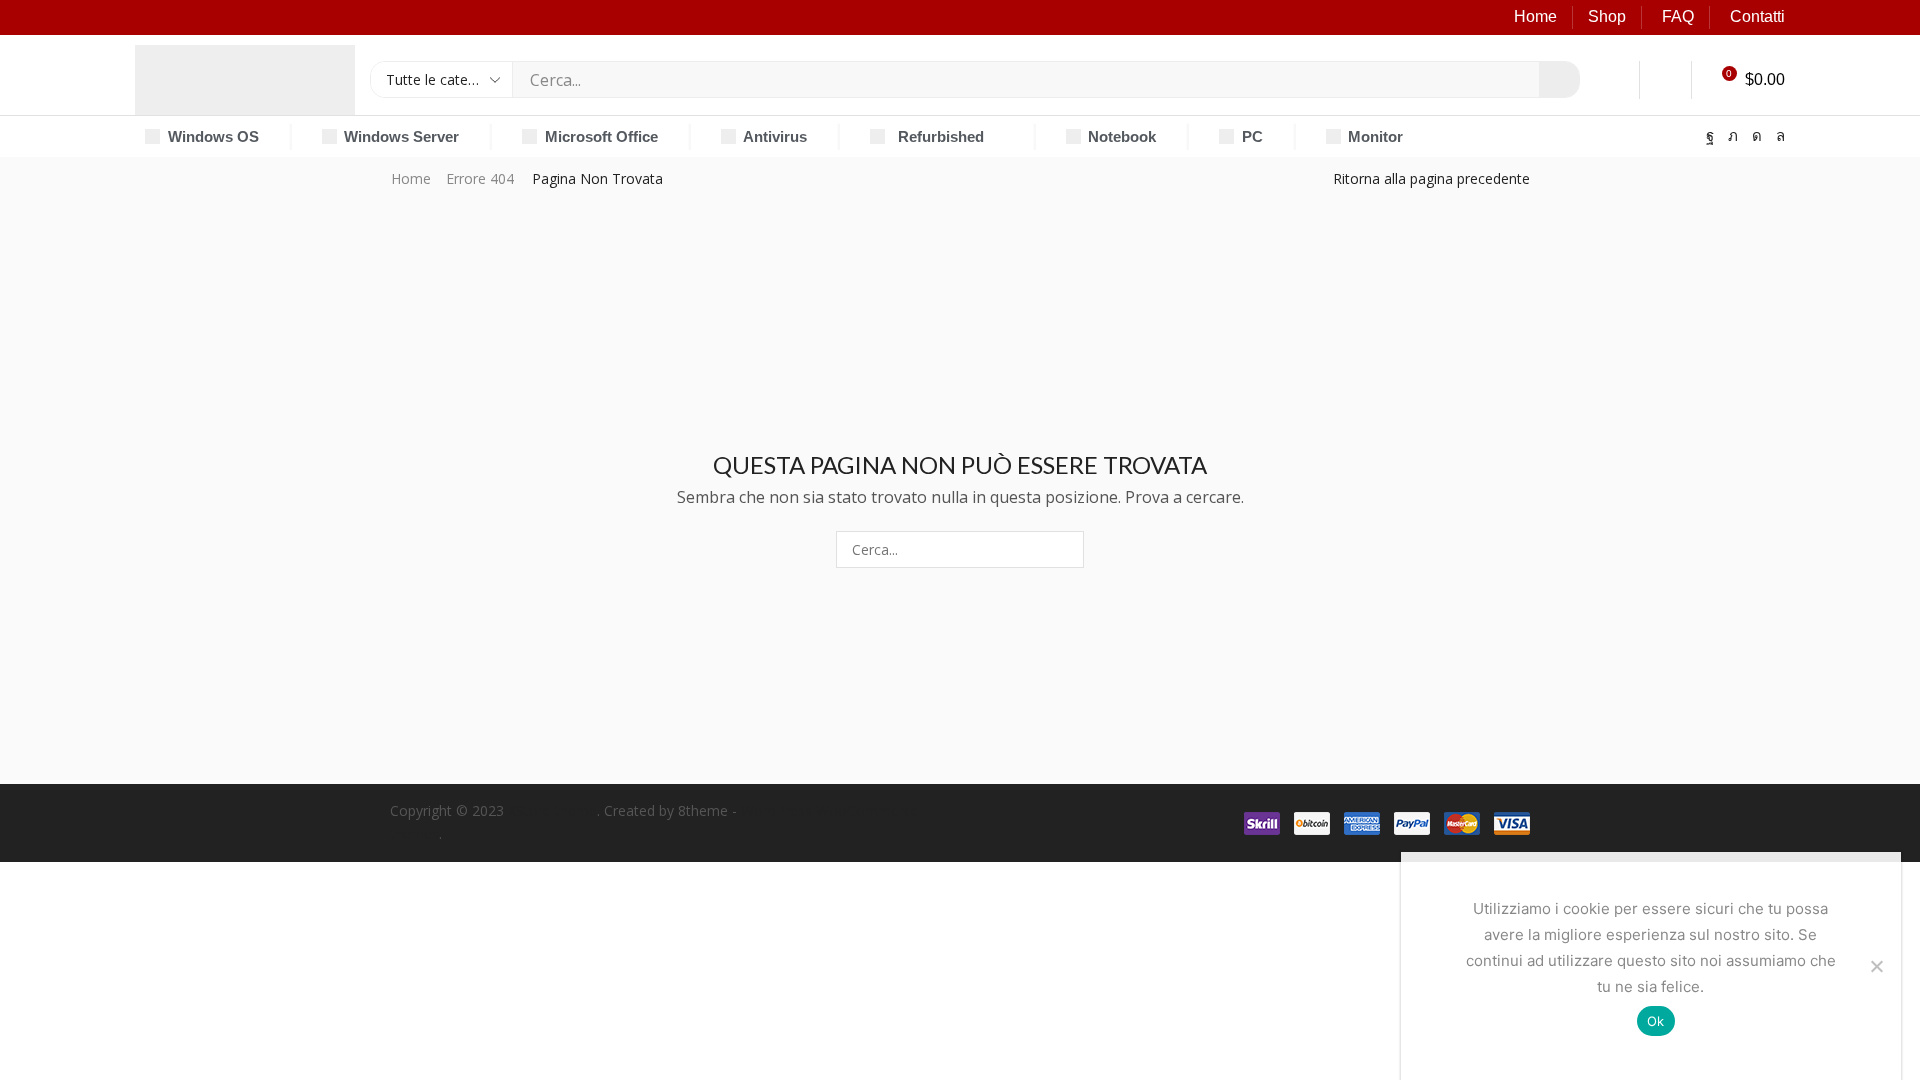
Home (1535, 16)
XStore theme (552, 810)
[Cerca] (1559, 79)
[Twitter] (1733, 136)
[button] (1614, 80)
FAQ (1678, 16)
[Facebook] (1710, 136)
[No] (1876, 966)
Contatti (1757, 16)
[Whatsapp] (1780, 136)
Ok (1656, 1021)
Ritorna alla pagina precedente (1431, 178)
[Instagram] (1757, 136)
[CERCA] (1065, 549)
